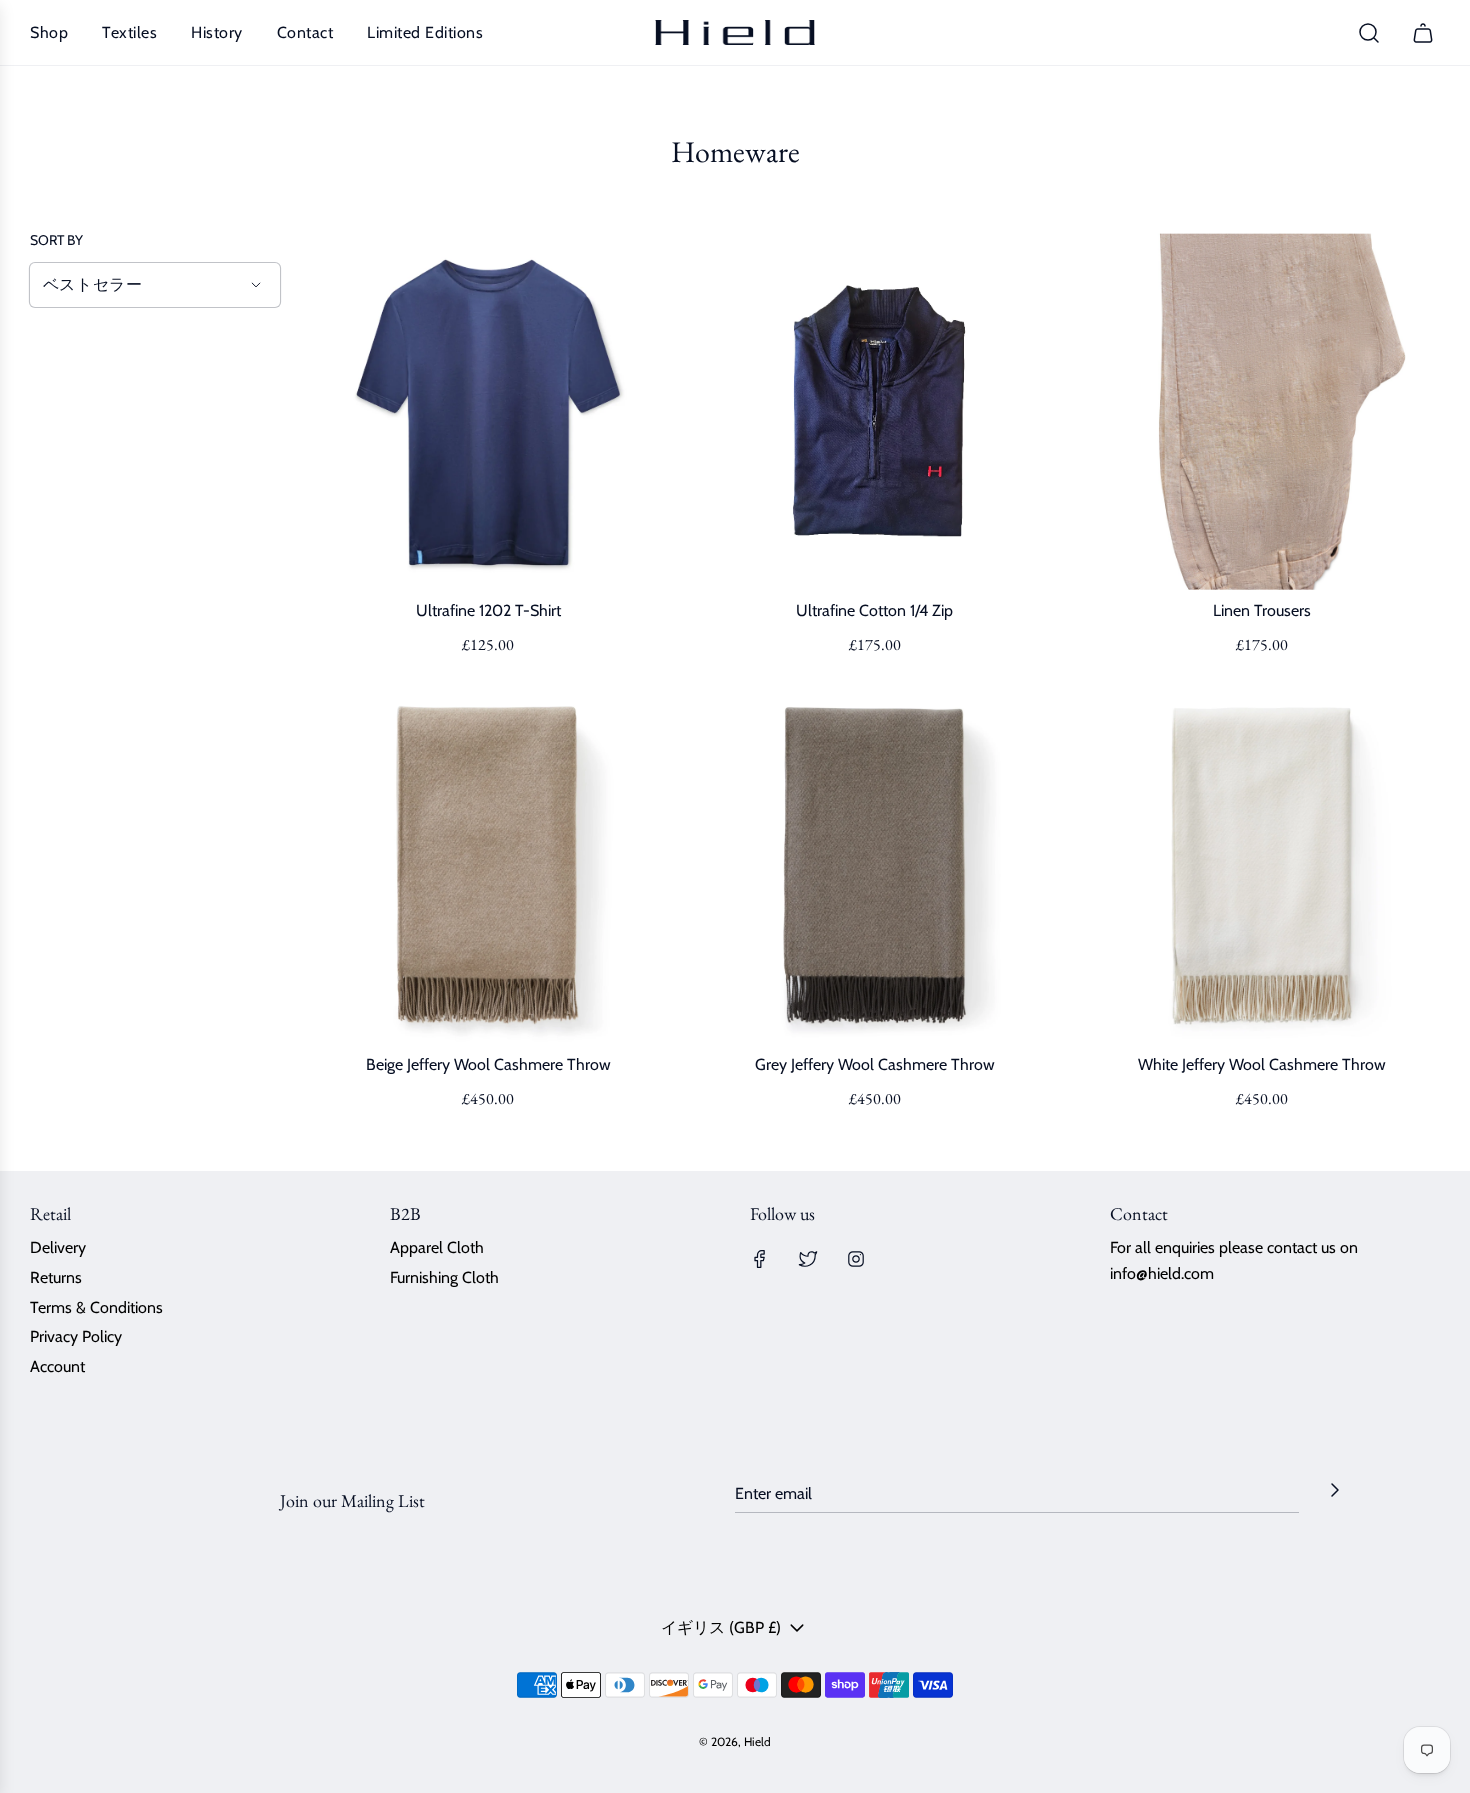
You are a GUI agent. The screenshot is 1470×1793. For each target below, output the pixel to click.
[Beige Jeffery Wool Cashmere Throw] (488, 865)
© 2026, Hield (735, 1741)
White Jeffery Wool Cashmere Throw (1262, 1064)
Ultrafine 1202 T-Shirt (488, 610)
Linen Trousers (1262, 610)
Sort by (56, 240)
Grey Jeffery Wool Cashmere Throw (875, 1064)
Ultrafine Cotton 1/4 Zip (874, 610)
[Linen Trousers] (1261, 411)
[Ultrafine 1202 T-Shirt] (488, 411)
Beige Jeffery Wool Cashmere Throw (488, 1064)
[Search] (1369, 33)
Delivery (58, 1247)
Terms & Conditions (96, 1307)
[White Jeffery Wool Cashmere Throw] (1261, 865)
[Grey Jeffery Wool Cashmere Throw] (875, 865)
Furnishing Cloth (444, 1277)
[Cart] (1425, 33)
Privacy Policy (76, 1336)
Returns (56, 1277)
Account (57, 1366)
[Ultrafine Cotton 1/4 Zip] (875, 411)
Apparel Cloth (437, 1247)
